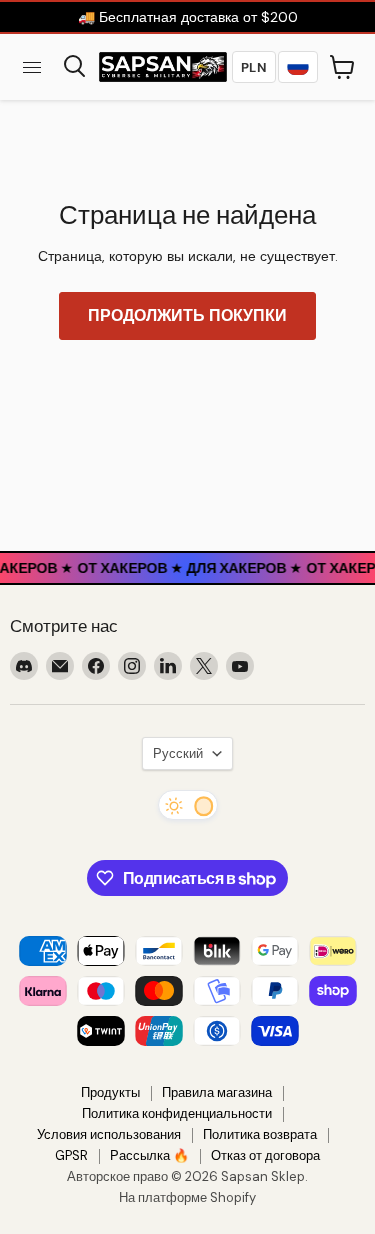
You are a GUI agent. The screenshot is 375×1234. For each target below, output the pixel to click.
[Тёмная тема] (188, 805)
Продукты (110, 1092)
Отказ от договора (265, 1155)
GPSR (71, 1155)
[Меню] (32, 67)
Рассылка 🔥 (149, 1155)
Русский (178, 753)
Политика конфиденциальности (177, 1113)
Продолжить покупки (187, 315)
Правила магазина (217, 1092)
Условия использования (109, 1134)
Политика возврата (260, 1134)
